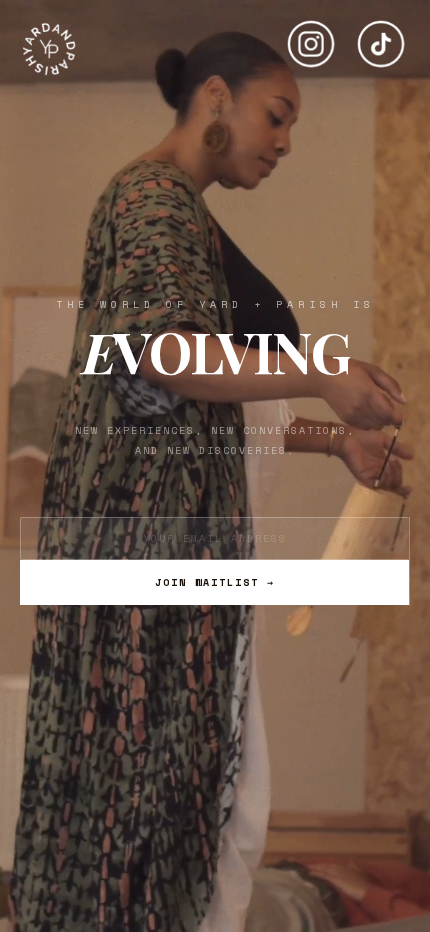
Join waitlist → (215, 582)
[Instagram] (311, 36)
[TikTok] (381, 36)
